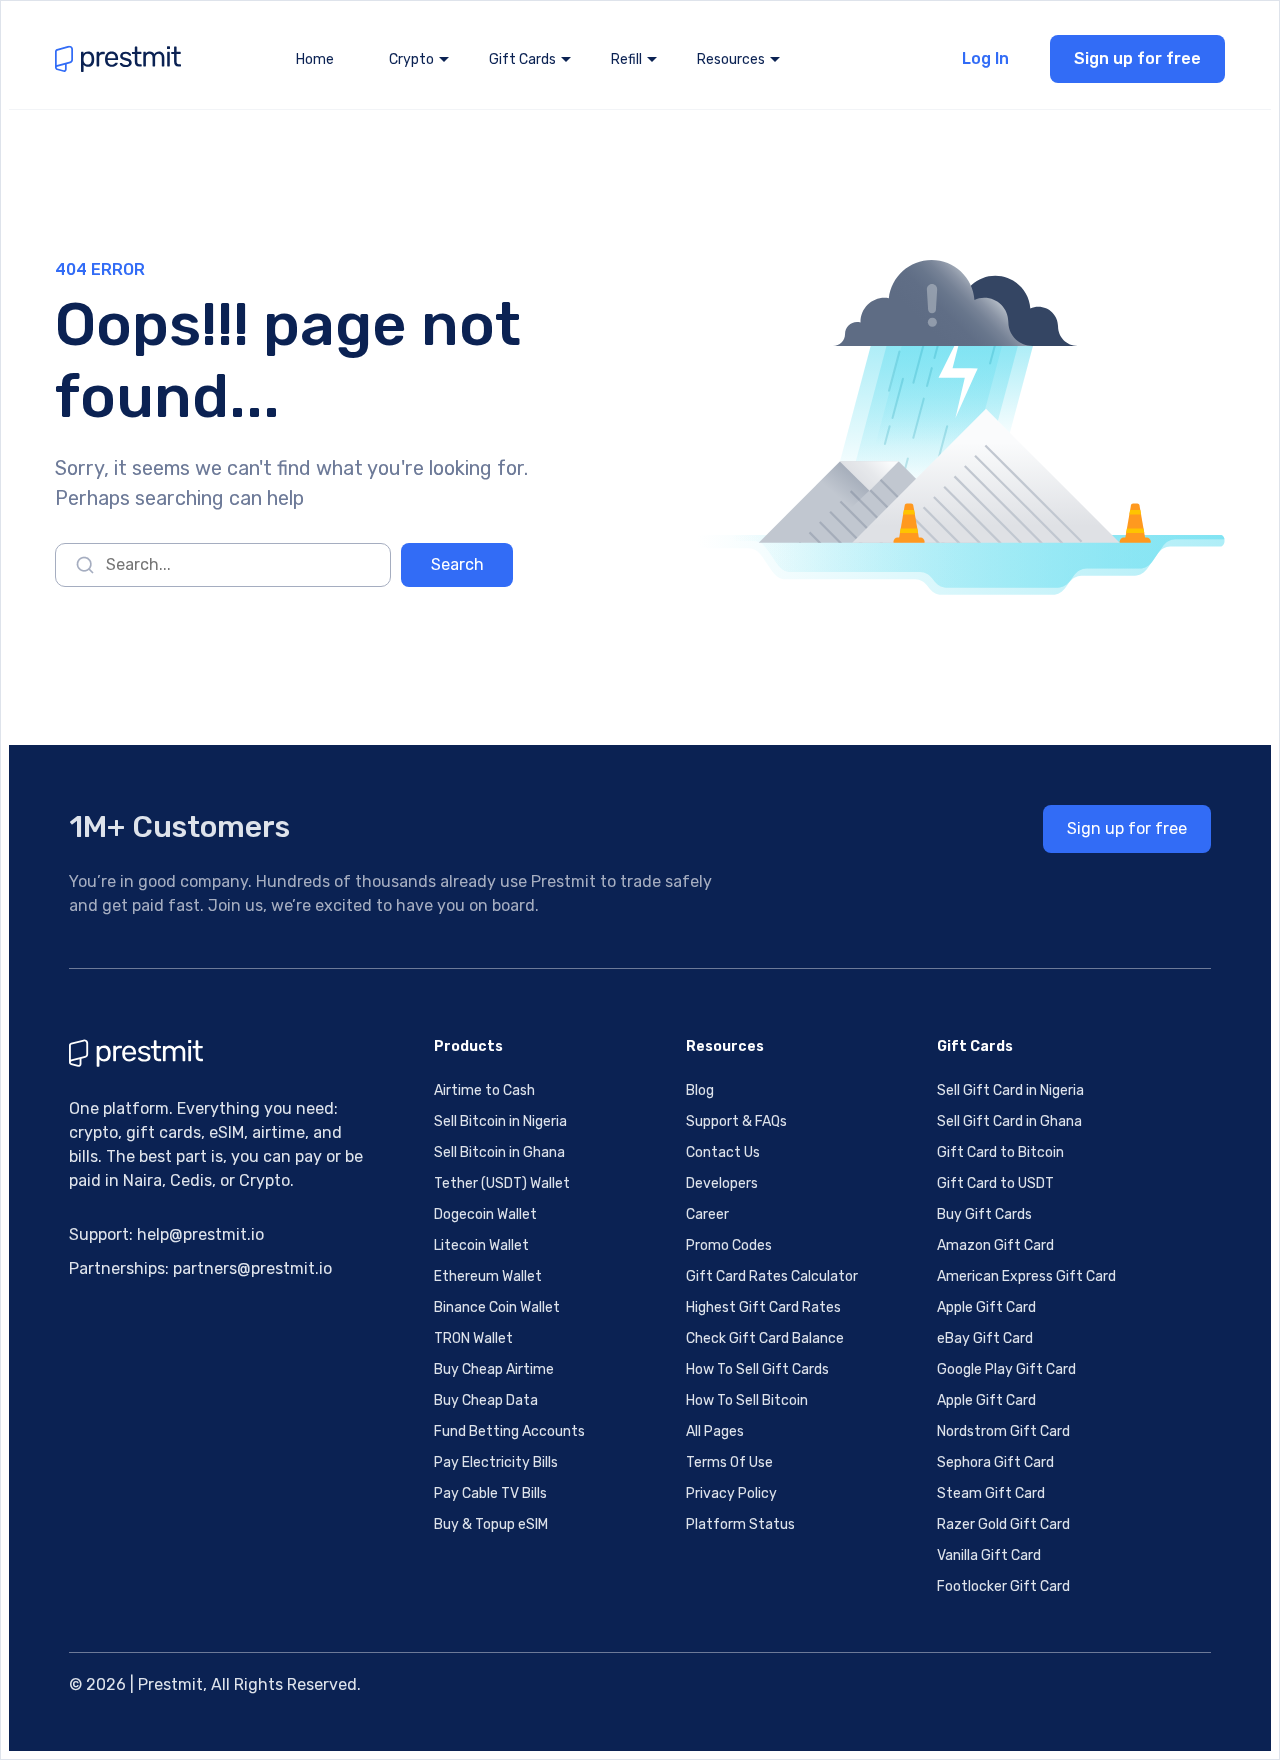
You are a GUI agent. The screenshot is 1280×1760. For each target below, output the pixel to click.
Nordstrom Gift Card (1003, 1431)
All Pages (715, 1431)
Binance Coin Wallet (497, 1307)
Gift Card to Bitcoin (1000, 1152)
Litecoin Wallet (481, 1245)
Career (707, 1214)
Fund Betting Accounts (509, 1431)
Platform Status (740, 1524)
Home (315, 59)
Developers (722, 1183)
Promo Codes (729, 1245)
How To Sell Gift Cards (757, 1369)
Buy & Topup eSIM (491, 1524)
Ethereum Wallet (488, 1276)
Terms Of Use (729, 1462)
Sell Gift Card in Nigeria (1010, 1090)
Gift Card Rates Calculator (772, 1276)
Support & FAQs (736, 1121)
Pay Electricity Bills (496, 1462)
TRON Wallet (473, 1338)
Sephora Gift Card (995, 1462)
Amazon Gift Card (995, 1245)
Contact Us (723, 1152)
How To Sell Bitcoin (747, 1400)
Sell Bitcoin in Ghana (499, 1152)
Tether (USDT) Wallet (502, 1183)
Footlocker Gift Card (1003, 1586)
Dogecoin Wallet (485, 1214)
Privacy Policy (731, 1493)
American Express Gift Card (1026, 1276)
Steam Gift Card (991, 1493)
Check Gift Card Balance (765, 1338)
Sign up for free (1137, 58)
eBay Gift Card (985, 1338)
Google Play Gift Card (1006, 1369)
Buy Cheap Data (486, 1400)
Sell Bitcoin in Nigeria (500, 1121)
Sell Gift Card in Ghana (1009, 1121)
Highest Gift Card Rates (763, 1307)
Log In (985, 58)
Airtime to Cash (484, 1090)
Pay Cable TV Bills (490, 1493)
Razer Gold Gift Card (1003, 1524)
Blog (700, 1090)
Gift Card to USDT (995, 1183)
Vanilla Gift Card (989, 1555)
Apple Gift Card (986, 1307)
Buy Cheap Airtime (494, 1369)
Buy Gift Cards (984, 1214)
